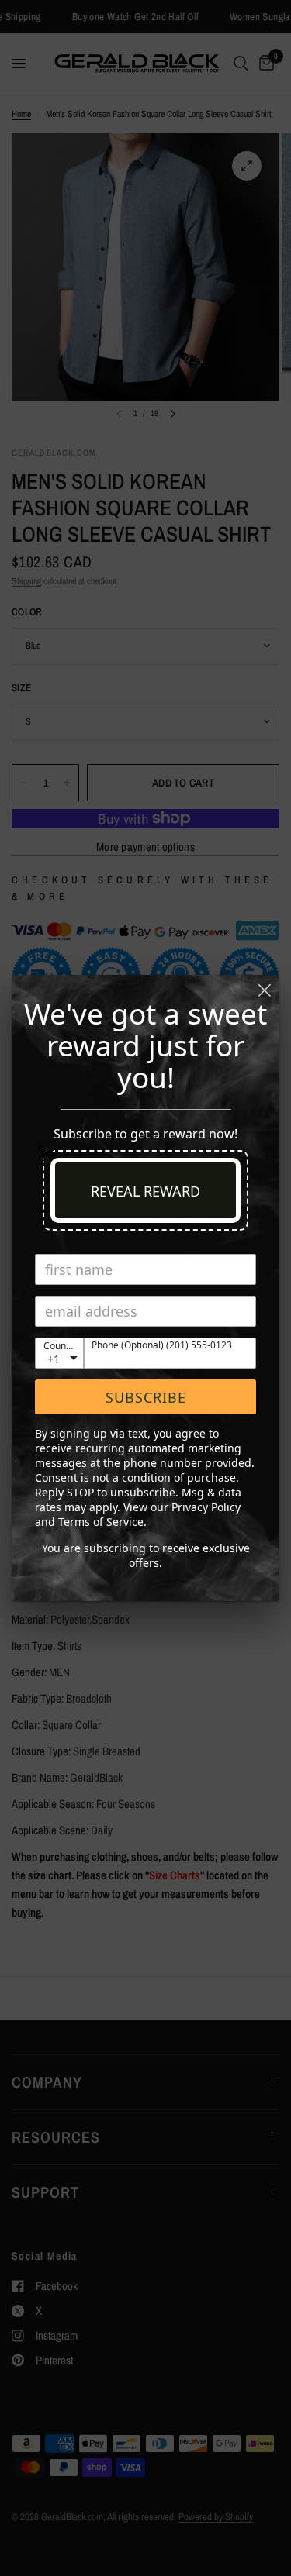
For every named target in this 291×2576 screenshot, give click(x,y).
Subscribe (146, 1397)
